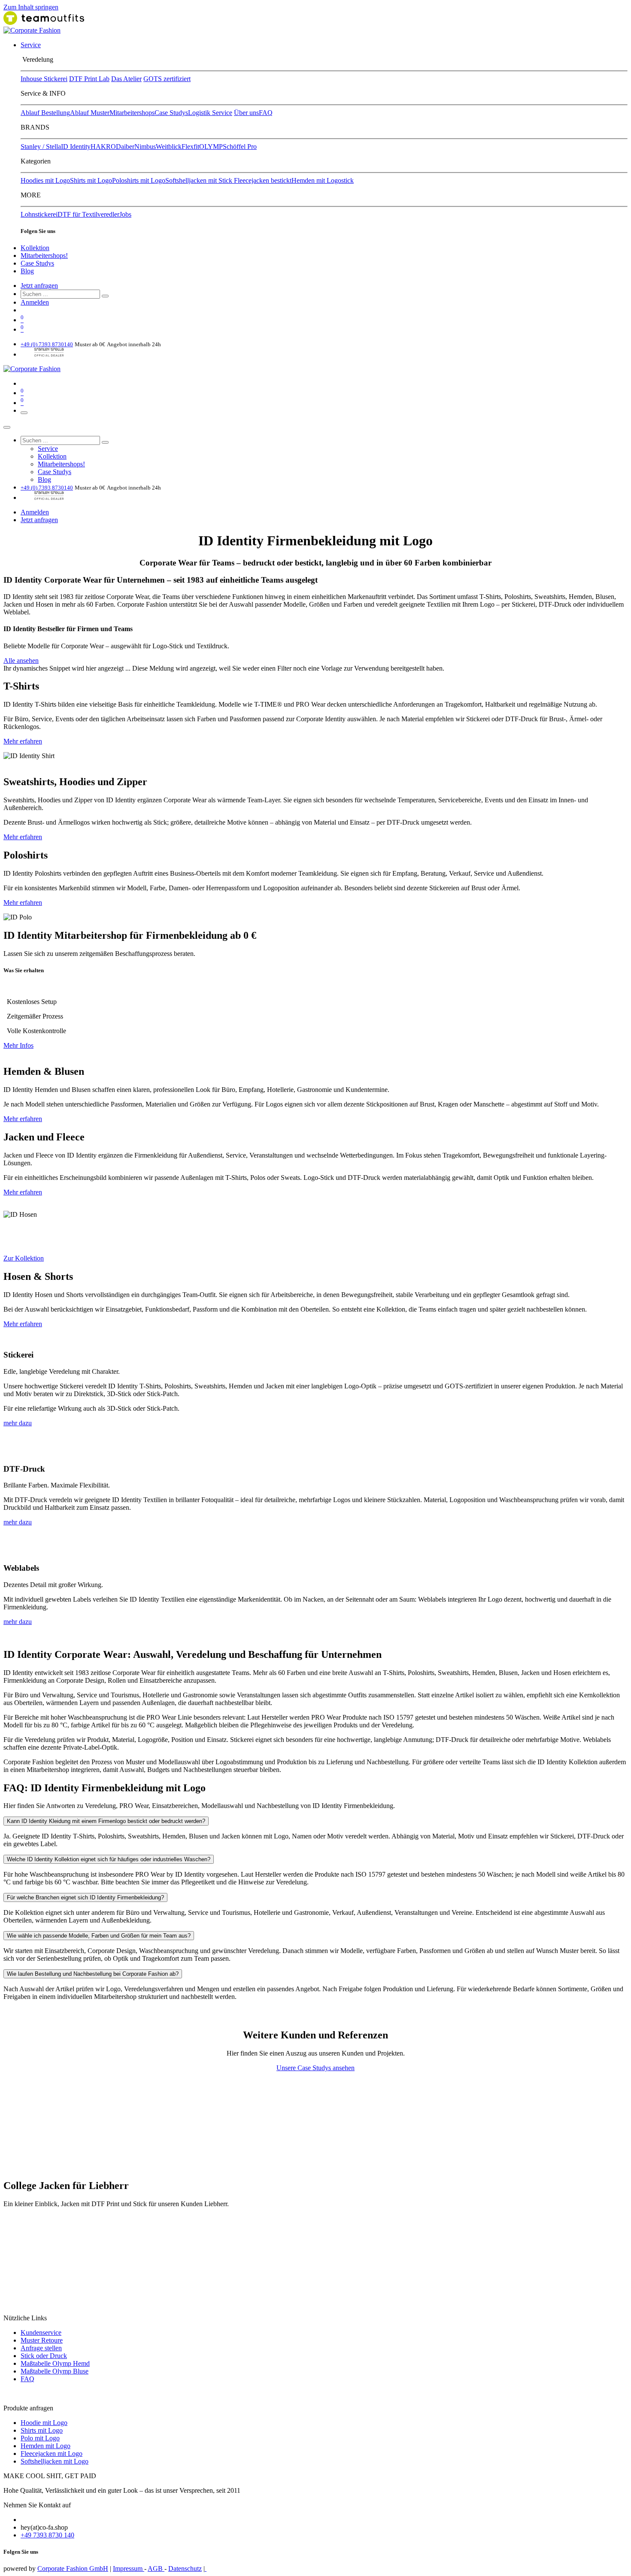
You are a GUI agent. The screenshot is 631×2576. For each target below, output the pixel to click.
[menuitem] (31, 45)
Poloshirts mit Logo (139, 180)
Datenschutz (185, 2568)
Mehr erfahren (23, 741)
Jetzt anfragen (39, 286)
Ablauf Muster (90, 113)
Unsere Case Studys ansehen (315, 2068)
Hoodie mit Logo (44, 2423)
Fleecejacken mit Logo (52, 2454)
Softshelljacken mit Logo (55, 2461)
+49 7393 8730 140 (47, 2535)
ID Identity (76, 147)
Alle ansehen (21, 661)
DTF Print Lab (89, 79)
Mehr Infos (18, 1045)
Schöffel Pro (240, 147)
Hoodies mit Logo (45, 180)
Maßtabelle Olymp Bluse (55, 2371)
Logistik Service (210, 113)
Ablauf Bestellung (45, 113)
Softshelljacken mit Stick (200, 180)
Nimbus (145, 147)
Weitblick (169, 147)
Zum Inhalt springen (31, 7)
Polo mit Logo (40, 2438)
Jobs (125, 214)
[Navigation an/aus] (24, 413)
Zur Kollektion (24, 1258)
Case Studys (171, 113)
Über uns (246, 113)
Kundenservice (41, 2333)
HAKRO (103, 147)
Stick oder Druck (44, 2356)
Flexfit (190, 147)
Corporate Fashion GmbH (73, 2568)
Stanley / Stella (41, 147)
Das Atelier (126, 79)
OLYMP (211, 147)
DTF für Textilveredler (88, 214)
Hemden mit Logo (46, 2446)
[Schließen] (7, 427)
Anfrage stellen (41, 2348)
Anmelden (35, 302)
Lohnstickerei (39, 214)
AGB (156, 2568)
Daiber (125, 147)
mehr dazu (18, 1423)
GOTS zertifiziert (167, 79)
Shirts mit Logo (91, 180)
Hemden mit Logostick (323, 180)
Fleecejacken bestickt (263, 180)
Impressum (129, 2568)
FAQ (266, 113)
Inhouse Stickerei (44, 79)
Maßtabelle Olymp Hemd (55, 2363)
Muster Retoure (42, 2340)
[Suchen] (105, 296)
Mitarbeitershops (132, 113)
